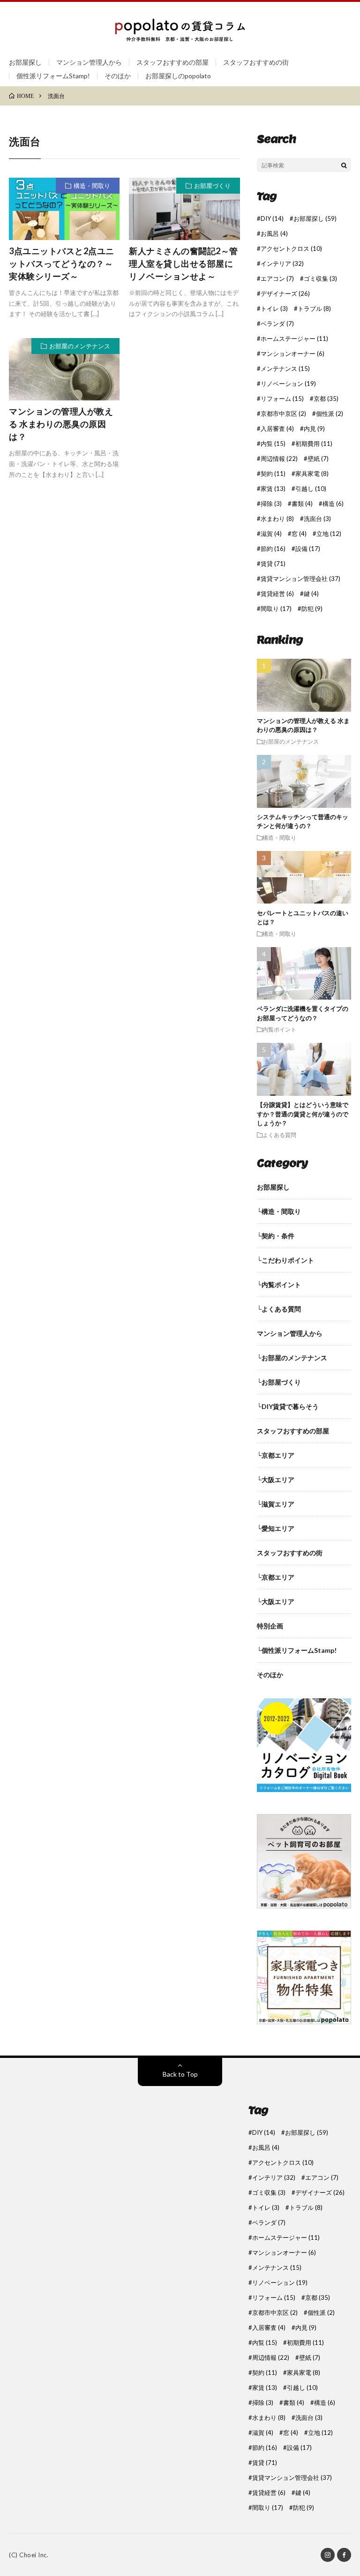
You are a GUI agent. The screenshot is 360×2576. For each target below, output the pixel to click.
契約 (273, 474)
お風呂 (274, 234)
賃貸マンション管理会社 (300, 579)
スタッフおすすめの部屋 (172, 62)
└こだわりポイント (285, 1260)
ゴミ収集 (320, 279)
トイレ (274, 309)
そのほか (118, 76)
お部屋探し (25, 62)
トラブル (314, 309)
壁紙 (318, 459)
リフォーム (282, 399)
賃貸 (273, 564)
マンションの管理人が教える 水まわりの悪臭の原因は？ (61, 424)
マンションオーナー (292, 354)
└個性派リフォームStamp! (297, 1650)
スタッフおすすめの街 (256, 62)
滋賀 (271, 534)
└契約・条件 (276, 1236)
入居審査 (277, 429)
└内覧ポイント (279, 1284)
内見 (314, 429)
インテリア (282, 264)
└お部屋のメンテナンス (292, 1358)
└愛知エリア (276, 1528)
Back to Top (180, 2074)
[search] (344, 165)
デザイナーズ (285, 294)
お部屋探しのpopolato (178, 76)
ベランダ (277, 324)
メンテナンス (285, 369)
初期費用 (314, 444)
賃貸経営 (277, 594)
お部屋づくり (212, 186)
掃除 (271, 504)
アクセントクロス (291, 249)
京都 (326, 399)
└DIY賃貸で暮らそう (288, 1406)
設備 (308, 549)
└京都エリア (276, 1455)
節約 (273, 549)
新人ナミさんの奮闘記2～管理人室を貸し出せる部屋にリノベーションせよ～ (184, 264)
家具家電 (312, 474)
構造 (333, 504)
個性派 (330, 414)
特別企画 (270, 1626)
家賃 (273, 489)
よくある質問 (279, 1135)
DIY (272, 219)
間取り (276, 609)
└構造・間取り (279, 1211)
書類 (302, 504)
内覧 (273, 444)
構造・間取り (92, 186)
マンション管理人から (89, 62)
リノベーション (288, 384)
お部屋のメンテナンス (80, 346)
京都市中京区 (283, 414)
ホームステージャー (294, 339)
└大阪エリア (276, 1480)
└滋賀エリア (276, 1504)
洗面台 (317, 519)
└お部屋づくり (279, 1382)
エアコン (277, 279)
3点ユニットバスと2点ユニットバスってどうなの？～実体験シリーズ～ (62, 264)
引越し (311, 489)
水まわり (277, 519)
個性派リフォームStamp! (53, 76)
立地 (329, 534)
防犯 (312, 609)
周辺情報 (279, 459)
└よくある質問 (279, 1309)
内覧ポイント (279, 1029)
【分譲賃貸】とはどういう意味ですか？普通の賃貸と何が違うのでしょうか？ (303, 1114)
